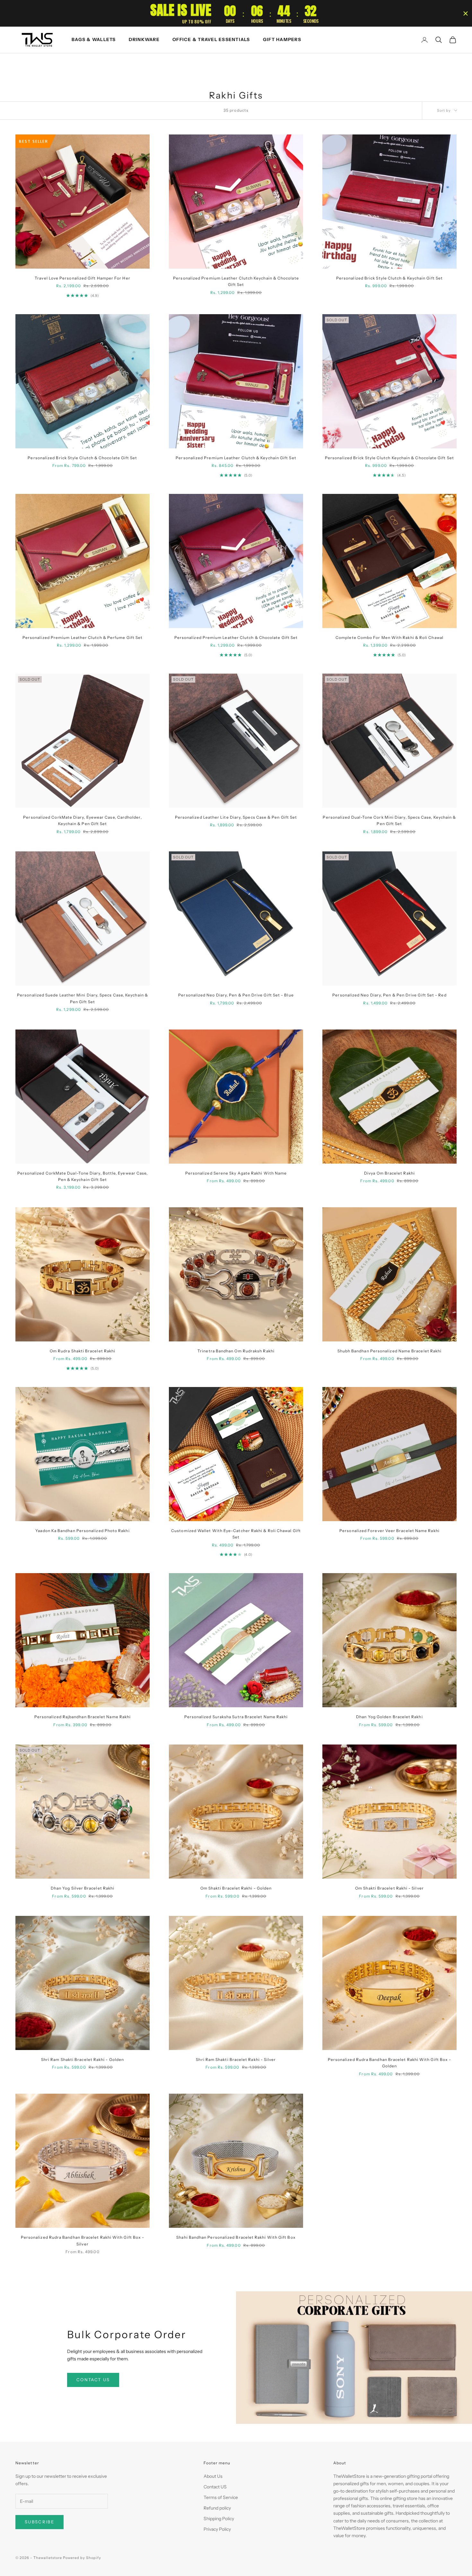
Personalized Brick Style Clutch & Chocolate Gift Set (82, 458)
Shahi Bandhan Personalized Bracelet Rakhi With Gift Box (236, 2237)
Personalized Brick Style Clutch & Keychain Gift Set (389, 278)
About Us (213, 2476)
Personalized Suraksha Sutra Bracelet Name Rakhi (236, 1717)
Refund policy (217, 2508)
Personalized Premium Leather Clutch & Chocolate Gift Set (236, 638)
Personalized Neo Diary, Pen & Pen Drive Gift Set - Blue (236, 995)
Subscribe (39, 2522)
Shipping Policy (219, 2519)
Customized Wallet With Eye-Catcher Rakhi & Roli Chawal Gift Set (236, 1534)
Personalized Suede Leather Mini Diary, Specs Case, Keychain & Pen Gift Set (83, 998)
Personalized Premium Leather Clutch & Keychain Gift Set (236, 458)
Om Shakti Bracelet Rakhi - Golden (236, 1888)
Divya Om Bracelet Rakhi (389, 1173)
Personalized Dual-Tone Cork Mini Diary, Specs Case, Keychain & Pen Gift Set (389, 820)
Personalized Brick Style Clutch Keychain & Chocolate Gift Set (389, 458)
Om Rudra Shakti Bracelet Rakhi (83, 1351)
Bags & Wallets (94, 39)
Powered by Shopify (82, 2558)
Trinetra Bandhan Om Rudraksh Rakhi (236, 1351)
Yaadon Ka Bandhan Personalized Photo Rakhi (82, 1531)
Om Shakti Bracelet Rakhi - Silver (389, 1888)
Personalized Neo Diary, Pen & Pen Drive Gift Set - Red (389, 995)
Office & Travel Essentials (211, 39)
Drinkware (144, 39)
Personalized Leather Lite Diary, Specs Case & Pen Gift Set (236, 817)
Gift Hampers (282, 39)
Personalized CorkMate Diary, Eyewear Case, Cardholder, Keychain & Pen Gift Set (82, 820)
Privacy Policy (217, 2529)
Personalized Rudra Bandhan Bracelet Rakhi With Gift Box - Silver (83, 2240)
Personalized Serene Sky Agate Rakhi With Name (236, 1173)
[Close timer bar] (466, 13)
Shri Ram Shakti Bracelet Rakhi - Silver (236, 2059)
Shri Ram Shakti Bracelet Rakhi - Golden (83, 2059)
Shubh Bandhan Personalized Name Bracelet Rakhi (390, 1351)
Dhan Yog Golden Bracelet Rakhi (389, 1717)
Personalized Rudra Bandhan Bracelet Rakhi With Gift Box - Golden (390, 2063)
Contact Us (93, 2380)
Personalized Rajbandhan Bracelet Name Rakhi (83, 1717)
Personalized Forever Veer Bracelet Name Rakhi (389, 1531)
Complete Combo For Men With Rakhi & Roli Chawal (389, 638)
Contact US (215, 2487)
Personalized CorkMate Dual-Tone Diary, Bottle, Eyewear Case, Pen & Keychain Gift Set (83, 1176)
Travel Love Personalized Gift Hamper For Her (83, 278)
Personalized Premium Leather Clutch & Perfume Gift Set (83, 638)
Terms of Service (221, 2497)
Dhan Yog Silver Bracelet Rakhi (83, 1888)
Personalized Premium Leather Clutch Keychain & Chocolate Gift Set (236, 281)
